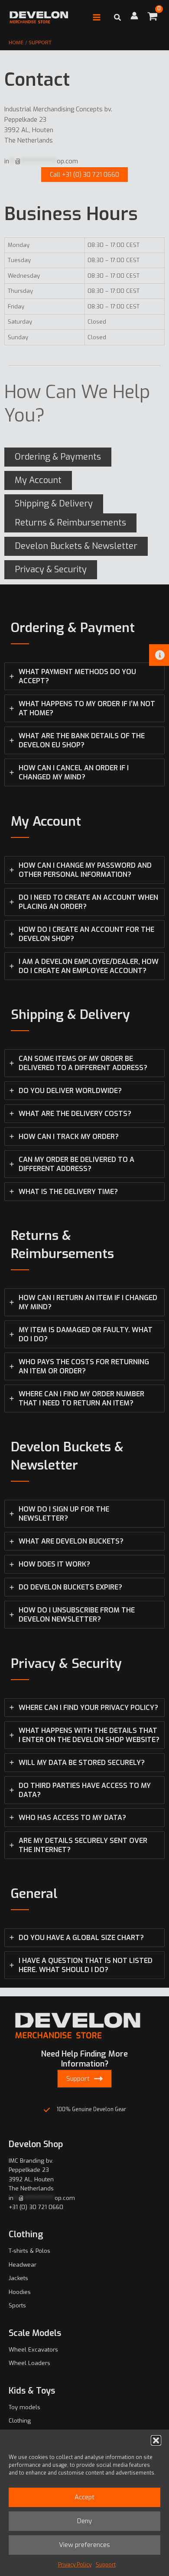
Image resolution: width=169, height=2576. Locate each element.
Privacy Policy (75, 2565)
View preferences (84, 2545)
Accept (84, 2497)
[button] (156, 2440)
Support (106, 2565)
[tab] (84, 676)
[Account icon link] (134, 16)
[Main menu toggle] (97, 17)
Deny (84, 2521)
